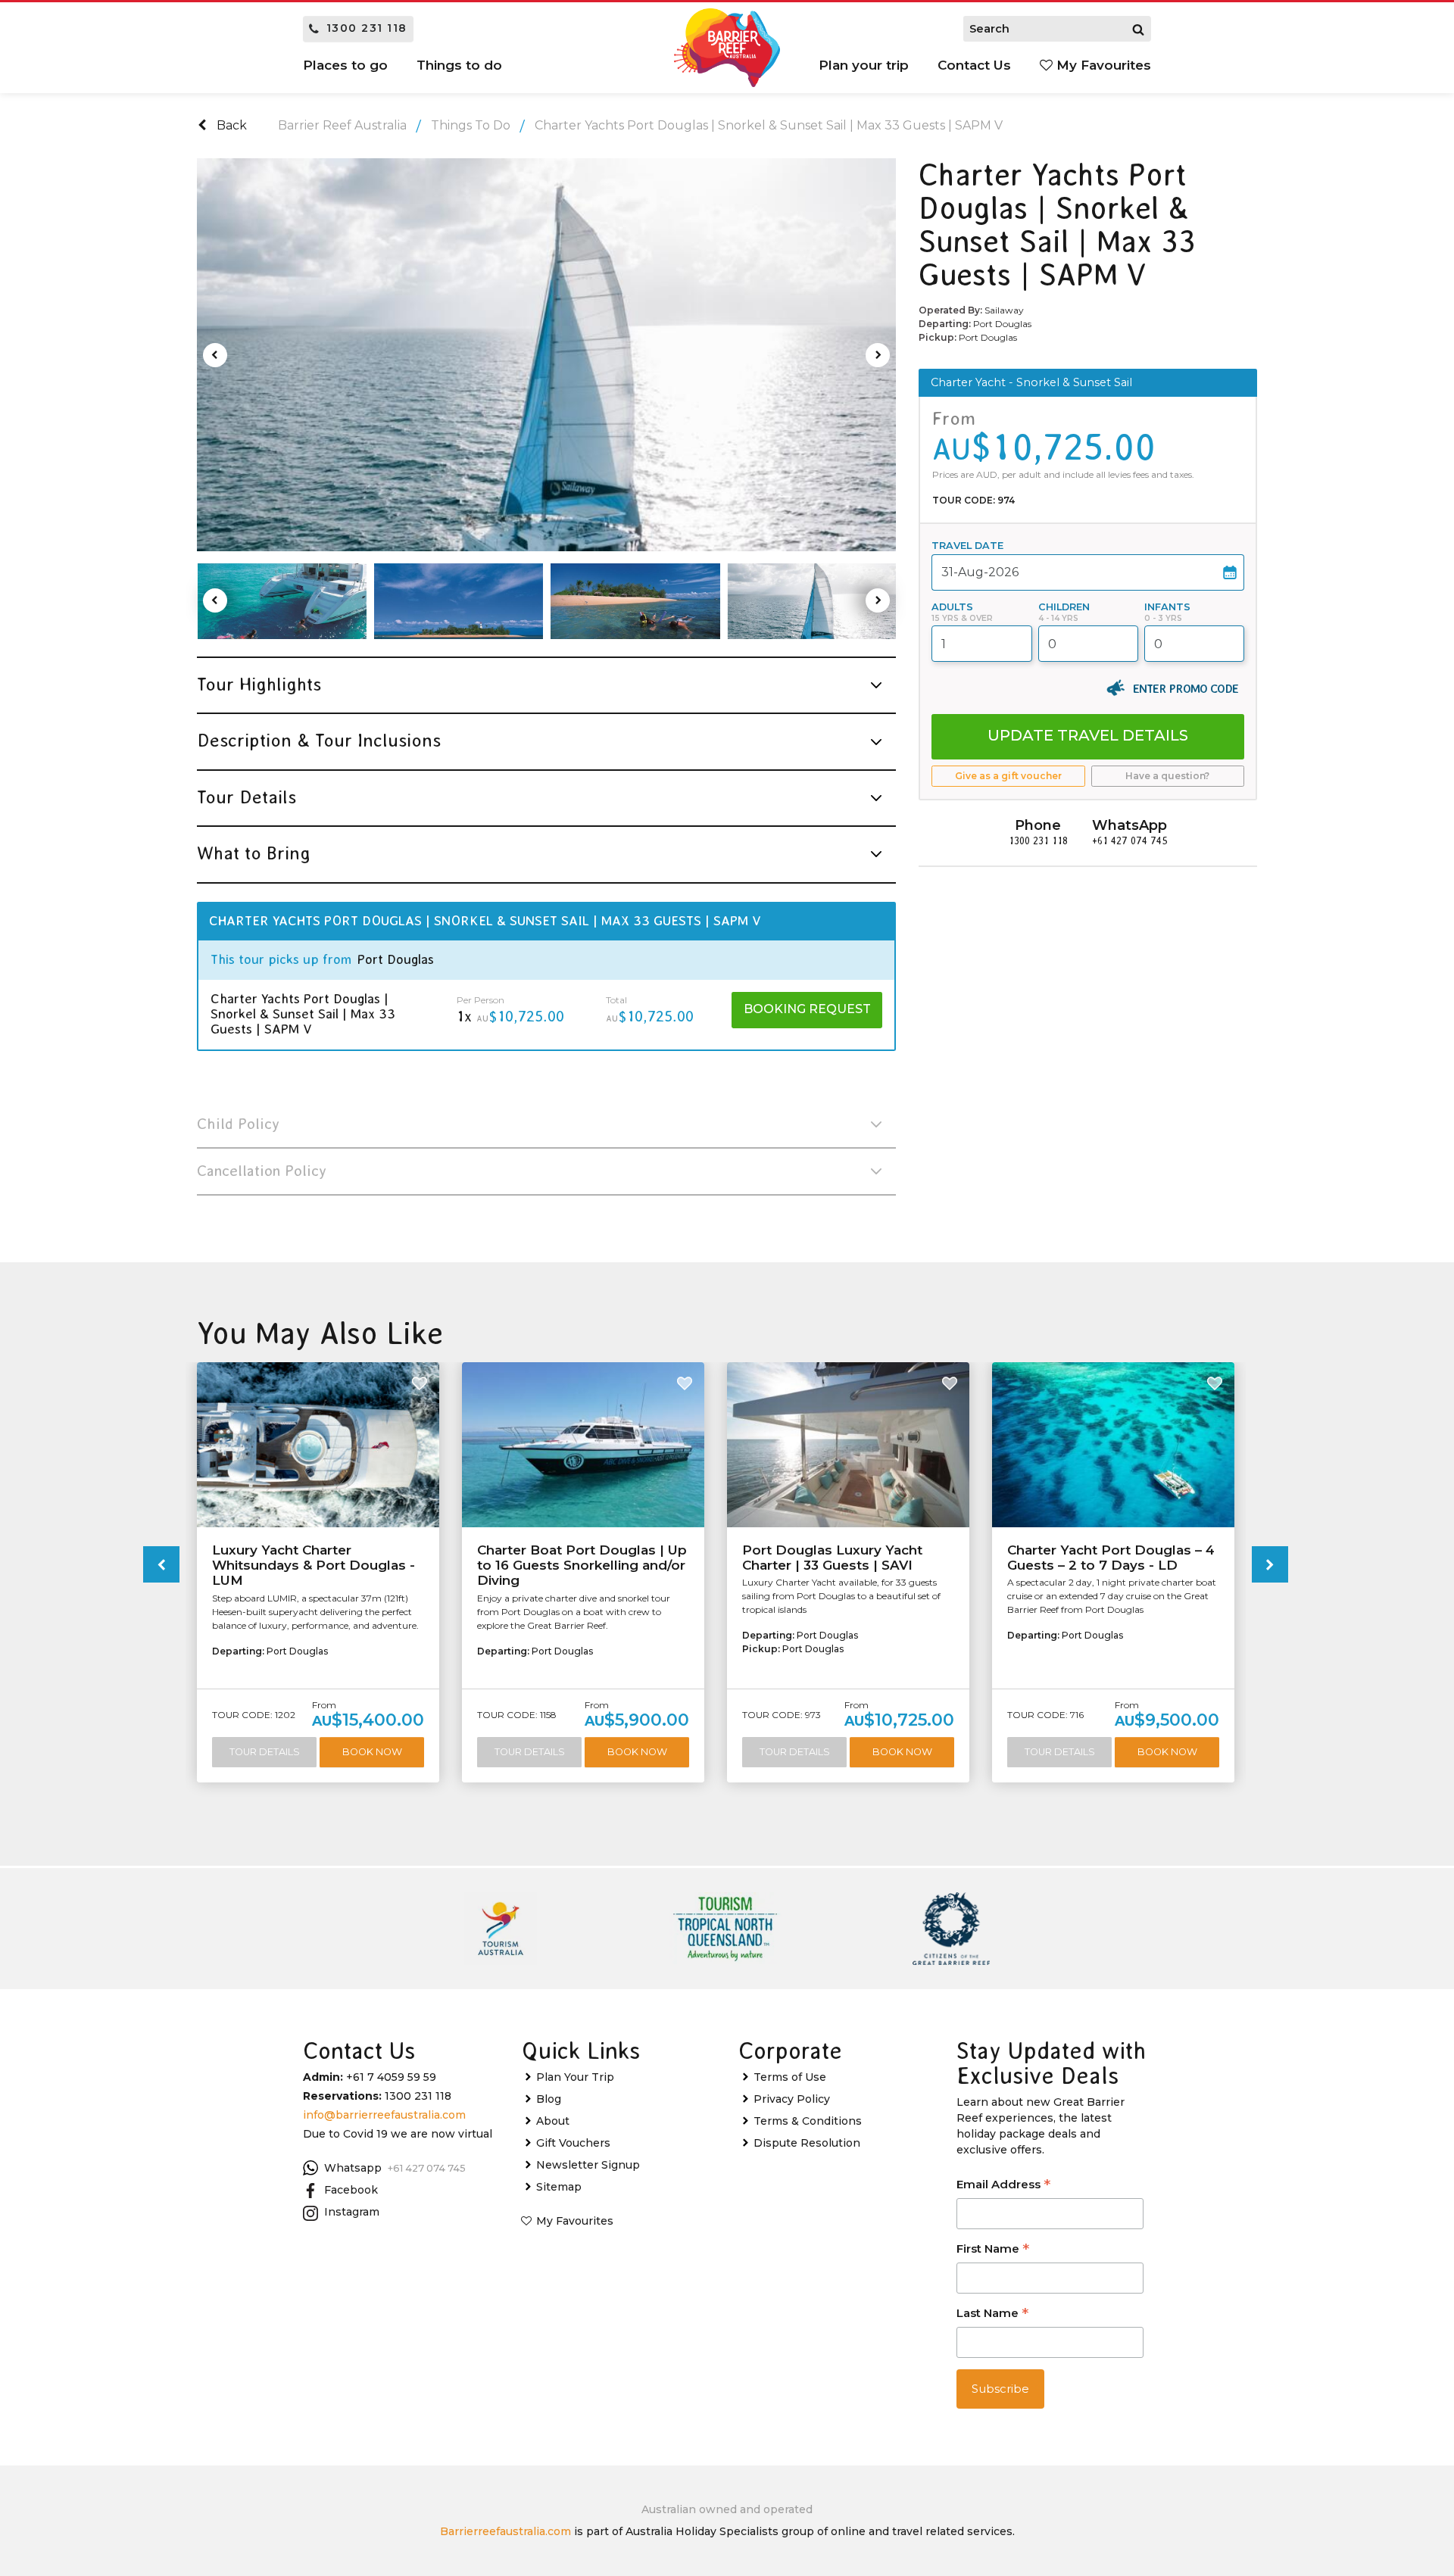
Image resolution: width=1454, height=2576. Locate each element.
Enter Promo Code (1186, 688)
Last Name (992, 2314)
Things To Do (471, 125)
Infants (1167, 607)
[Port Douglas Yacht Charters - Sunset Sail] (546, 355)
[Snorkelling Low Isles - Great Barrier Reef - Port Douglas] (635, 601)
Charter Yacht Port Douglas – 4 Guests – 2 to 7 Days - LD (1111, 1558)
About (553, 2121)
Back (230, 125)
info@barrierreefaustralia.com (384, 2115)
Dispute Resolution (807, 2143)
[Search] (1138, 29)
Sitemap (559, 2187)
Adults (952, 607)
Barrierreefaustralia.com (505, 2531)
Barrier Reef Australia (342, 125)
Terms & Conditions (808, 2121)
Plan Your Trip (575, 2077)
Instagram (352, 2212)
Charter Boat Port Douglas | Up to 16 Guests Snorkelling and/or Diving (582, 1566)
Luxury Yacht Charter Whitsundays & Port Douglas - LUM (314, 1566)
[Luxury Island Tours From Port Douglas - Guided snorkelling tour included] (282, 601)
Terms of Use (790, 2077)
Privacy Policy (792, 2099)
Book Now (372, 1752)
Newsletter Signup (588, 2165)
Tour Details (265, 1752)
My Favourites (1102, 65)
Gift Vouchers (573, 2143)
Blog (549, 2099)
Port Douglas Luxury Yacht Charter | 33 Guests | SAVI (832, 1558)
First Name (993, 2250)
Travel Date (967, 546)
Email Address (1003, 2186)
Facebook (351, 2190)
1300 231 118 (367, 28)
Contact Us (974, 65)
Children (1064, 607)
